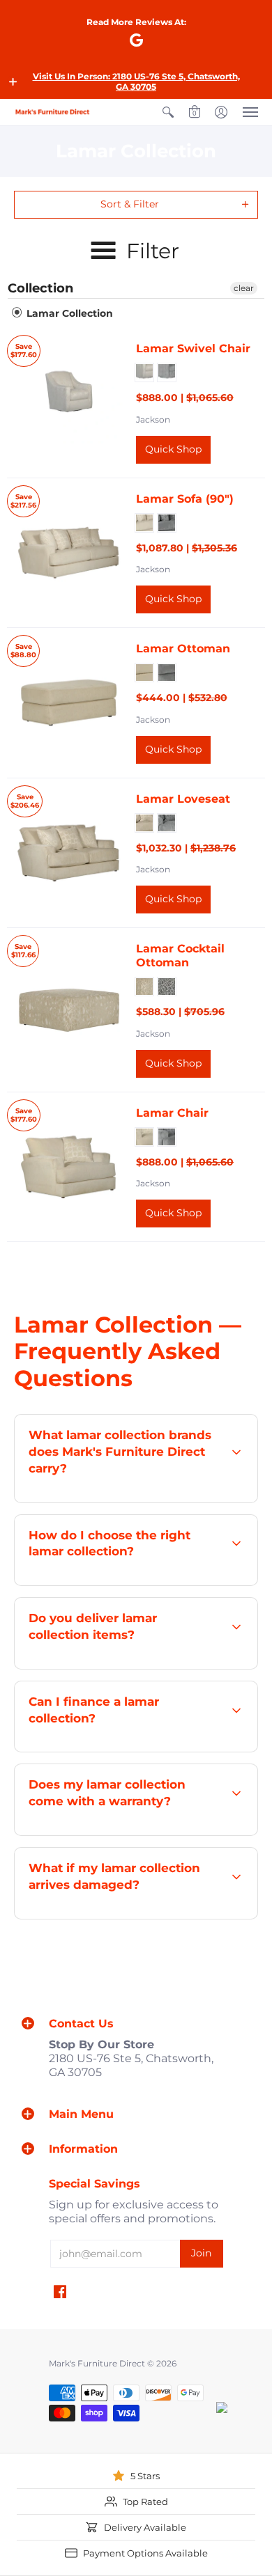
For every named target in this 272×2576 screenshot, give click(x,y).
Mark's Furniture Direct (97, 2363)
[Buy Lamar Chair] (68, 1167)
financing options (151, 1751)
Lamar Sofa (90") (185, 499)
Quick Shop (173, 449)
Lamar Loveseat (183, 799)
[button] (13, 81)
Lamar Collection (68, 313)
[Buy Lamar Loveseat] (68, 853)
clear (244, 288)
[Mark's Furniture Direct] (52, 112)
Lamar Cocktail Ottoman (180, 956)
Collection (40, 288)
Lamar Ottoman (183, 649)
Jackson (153, 419)
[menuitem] (168, 112)
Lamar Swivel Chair (193, 348)
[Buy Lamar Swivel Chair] (68, 403)
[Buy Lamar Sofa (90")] (68, 552)
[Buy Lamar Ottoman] (68, 703)
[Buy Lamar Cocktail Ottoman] (68, 1010)
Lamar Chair (172, 1113)
